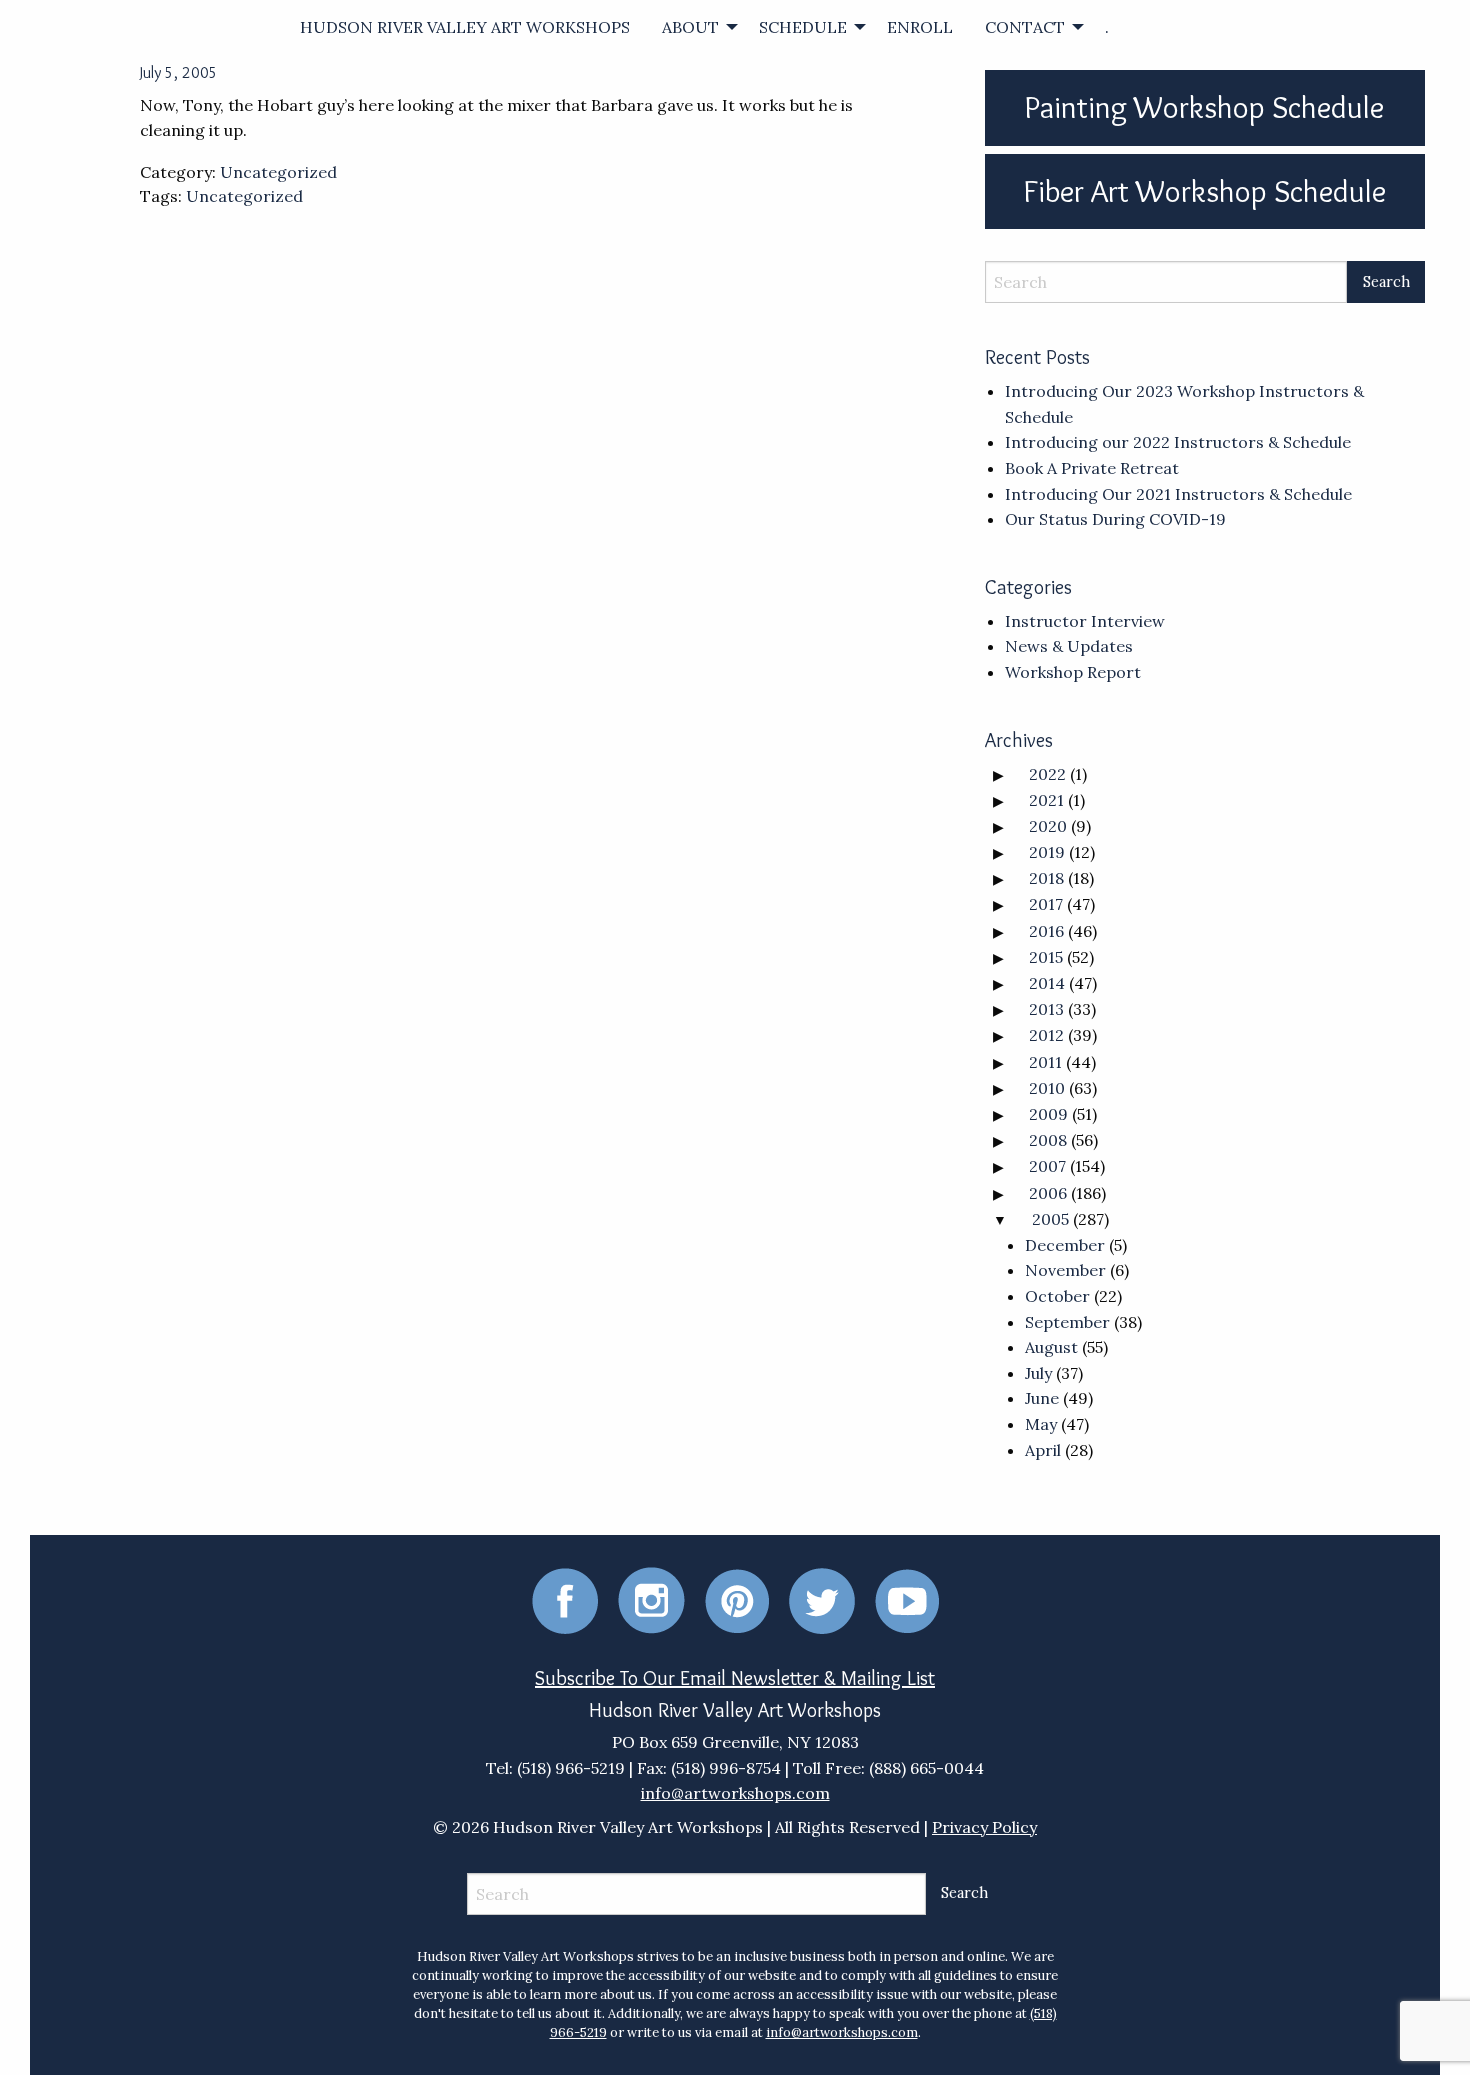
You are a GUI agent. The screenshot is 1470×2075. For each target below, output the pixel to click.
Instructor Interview (1085, 621)
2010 (1047, 1088)
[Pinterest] (737, 1599)
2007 (1047, 1166)
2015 (1046, 957)
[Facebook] (565, 1599)
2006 (1048, 1193)
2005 (1050, 1219)
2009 (1048, 1114)
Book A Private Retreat (1092, 468)
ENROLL (920, 27)
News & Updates (1069, 646)
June (1042, 1398)
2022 (1047, 774)
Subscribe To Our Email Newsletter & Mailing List (735, 1678)
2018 (1046, 878)
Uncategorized (278, 172)
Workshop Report (1073, 672)
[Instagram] (651, 1599)
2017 (1046, 904)
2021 (1046, 800)
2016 (1046, 931)
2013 (1046, 1009)
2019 (1047, 852)
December (1065, 1245)
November (1065, 1270)
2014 (1047, 983)
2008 (1048, 1140)
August (1051, 1347)
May (1041, 1424)
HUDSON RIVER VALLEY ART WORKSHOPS (465, 27)
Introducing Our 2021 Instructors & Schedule (1178, 494)
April (1043, 1450)
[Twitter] (822, 1599)
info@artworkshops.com (735, 1793)
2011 (1045, 1062)
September (1067, 1322)
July (1038, 1373)
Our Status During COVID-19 (1115, 519)
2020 (1048, 826)
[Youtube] (907, 1599)
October (1057, 1296)
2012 (1046, 1035)
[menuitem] (465, 27)
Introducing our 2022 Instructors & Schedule (1178, 442)
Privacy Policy (984, 1827)
